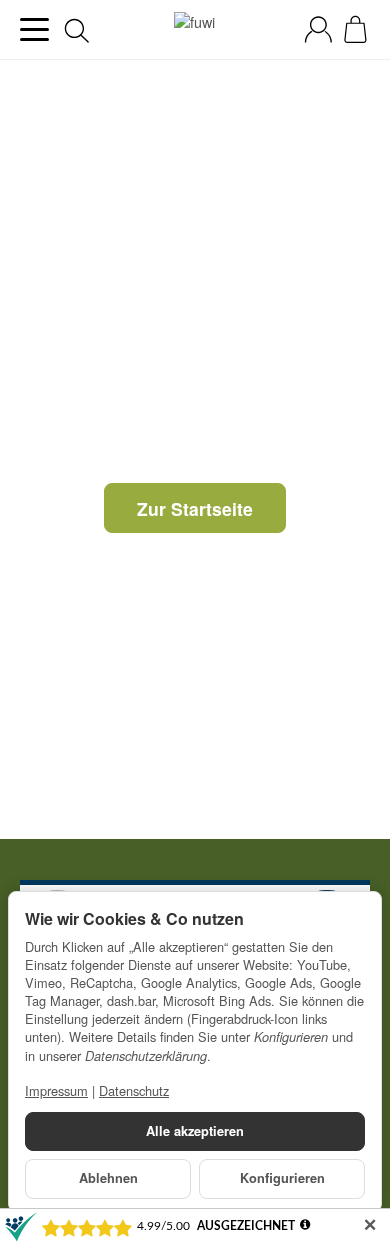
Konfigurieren (282, 1178)
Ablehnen (108, 1178)
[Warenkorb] (355, 29)
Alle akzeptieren (195, 1131)
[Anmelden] (318, 29)
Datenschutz (134, 1090)
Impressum (56, 1090)
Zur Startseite (195, 508)
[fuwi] (194, 30)
